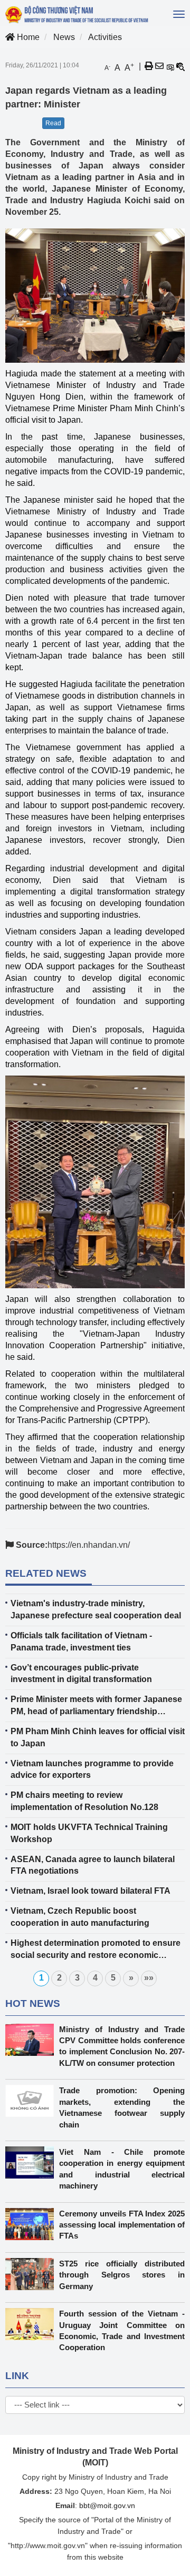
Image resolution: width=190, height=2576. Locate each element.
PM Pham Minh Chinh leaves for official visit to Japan (98, 1737)
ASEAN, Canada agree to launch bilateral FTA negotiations (93, 1865)
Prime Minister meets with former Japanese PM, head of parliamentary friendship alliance (96, 1706)
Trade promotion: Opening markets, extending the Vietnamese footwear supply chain (122, 2107)
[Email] (159, 66)
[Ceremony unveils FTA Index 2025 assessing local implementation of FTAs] (32, 2224)
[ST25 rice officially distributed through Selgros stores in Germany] (32, 2274)
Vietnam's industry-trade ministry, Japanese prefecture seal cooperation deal (96, 1609)
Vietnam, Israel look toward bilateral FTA (91, 1891)
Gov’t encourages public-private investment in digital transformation (81, 1674)
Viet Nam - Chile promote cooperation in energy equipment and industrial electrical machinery (122, 2169)
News (64, 37)
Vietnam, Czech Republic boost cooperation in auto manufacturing (80, 1917)
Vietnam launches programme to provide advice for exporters (92, 1769)
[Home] (77, 14)
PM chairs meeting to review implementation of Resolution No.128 (84, 1801)
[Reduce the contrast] (180, 66)
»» (149, 1978)
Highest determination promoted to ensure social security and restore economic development (96, 1950)
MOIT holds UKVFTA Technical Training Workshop (89, 1833)
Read (53, 123)
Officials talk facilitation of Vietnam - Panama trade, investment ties (81, 1642)
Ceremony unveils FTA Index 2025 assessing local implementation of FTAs (122, 2225)
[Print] (149, 66)
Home (27, 37)
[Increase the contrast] (170, 66)
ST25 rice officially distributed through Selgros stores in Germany (122, 2275)
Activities (105, 37)
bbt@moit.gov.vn (107, 2505)
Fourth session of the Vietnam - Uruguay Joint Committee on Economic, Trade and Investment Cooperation (122, 2330)
